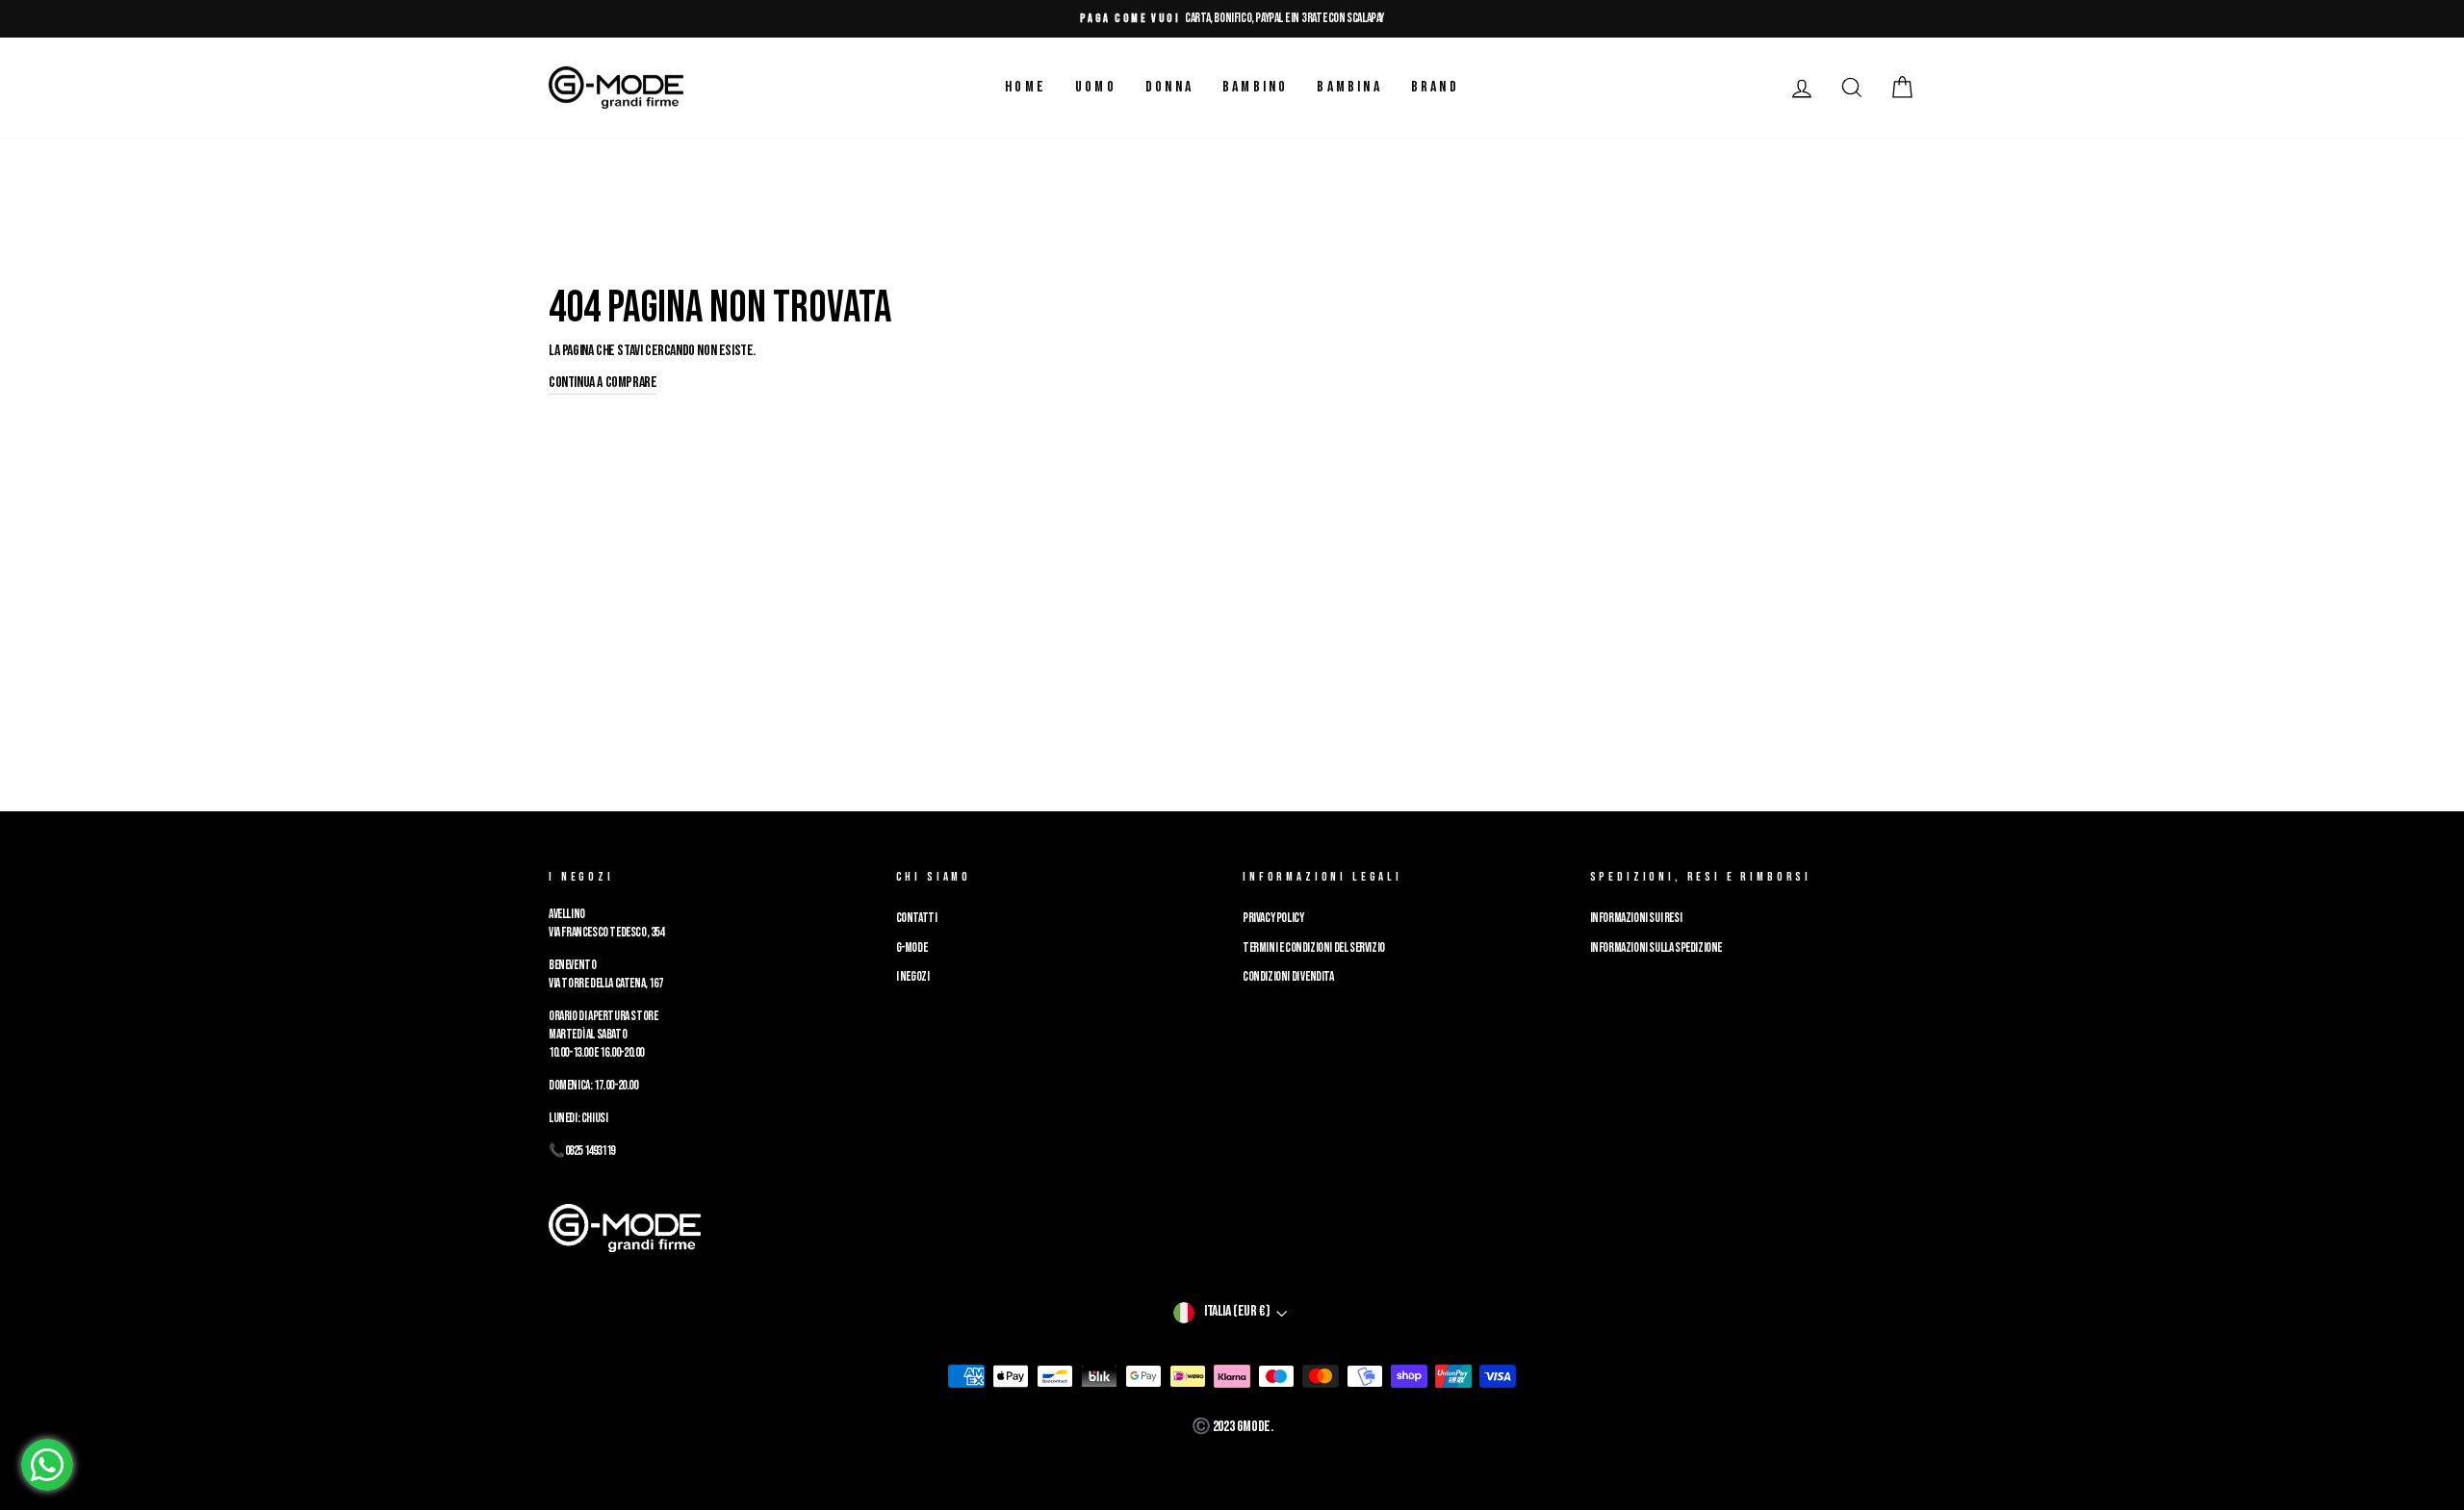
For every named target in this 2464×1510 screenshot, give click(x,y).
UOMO (1096, 87)
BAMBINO (1255, 87)
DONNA (1169, 87)
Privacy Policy (1273, 918)
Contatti (917, 918)
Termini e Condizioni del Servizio (1314, 948)
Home (1026, 87)
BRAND (1435, 87)
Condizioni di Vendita (1288, 977)
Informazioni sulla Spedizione (1656, 948)
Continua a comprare (603, 383)
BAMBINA (1349, 87)
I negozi (913, 977)
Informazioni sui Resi (1636, 918)
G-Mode (912, 948)
